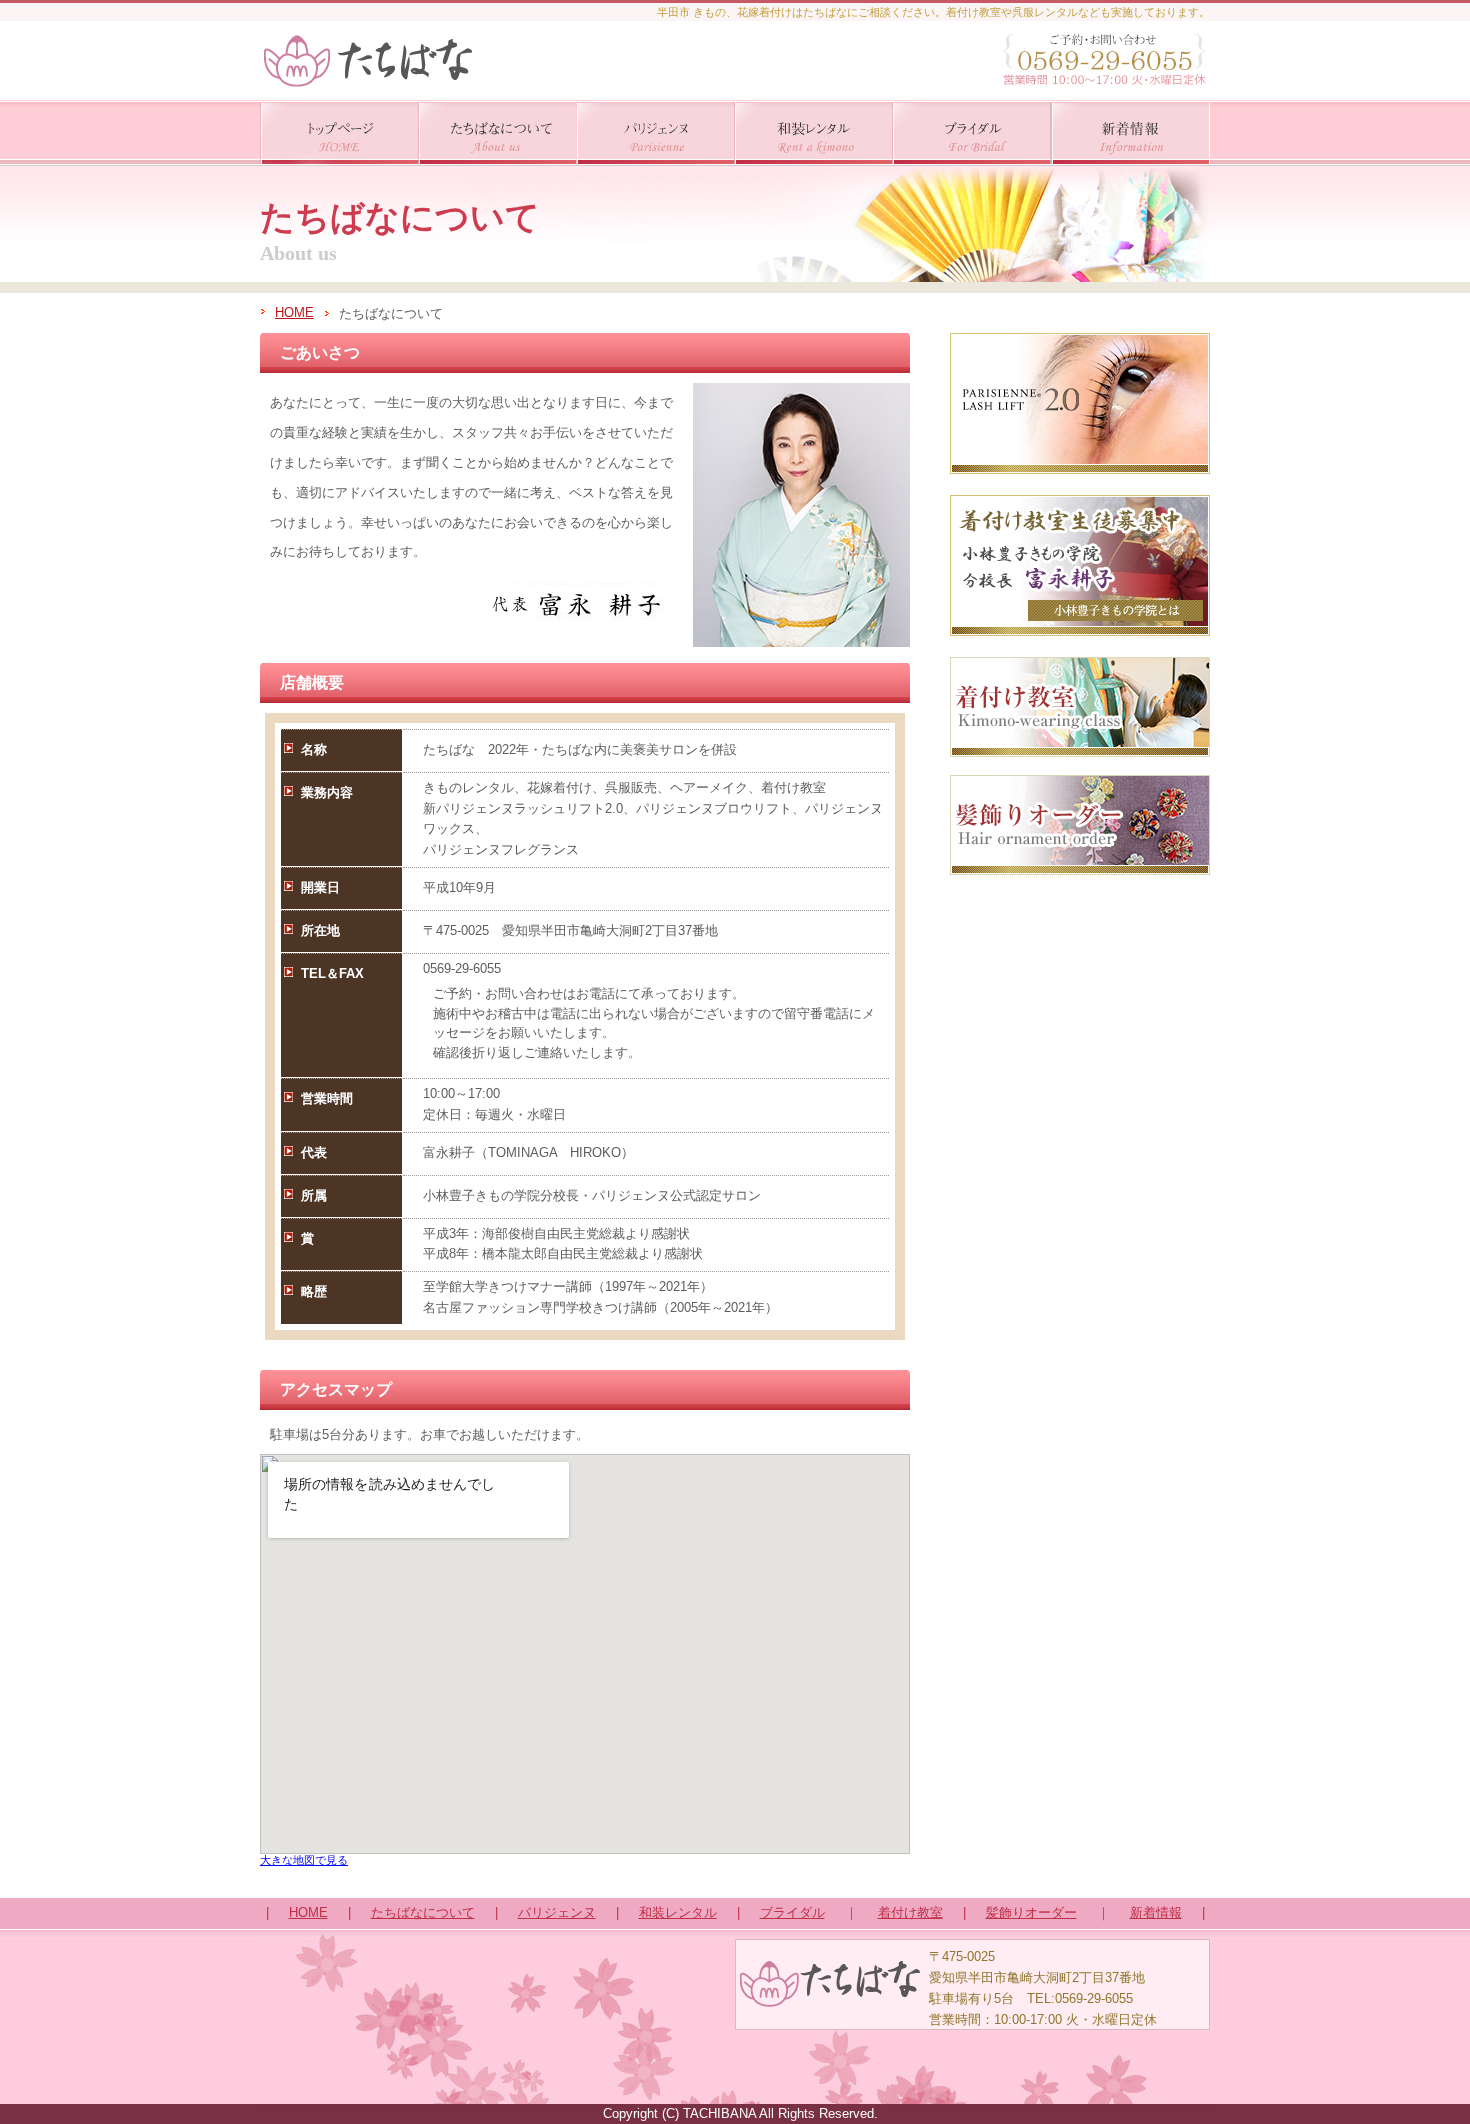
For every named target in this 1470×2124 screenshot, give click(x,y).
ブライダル (792, 1912)
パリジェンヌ (557, 1912)
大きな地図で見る (304, 1860)
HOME (294, 312)
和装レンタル (678, 1912)
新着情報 (1156, 1912)
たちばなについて (423, 1912)
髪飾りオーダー (1031, 1912)
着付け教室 (910, 1912)
